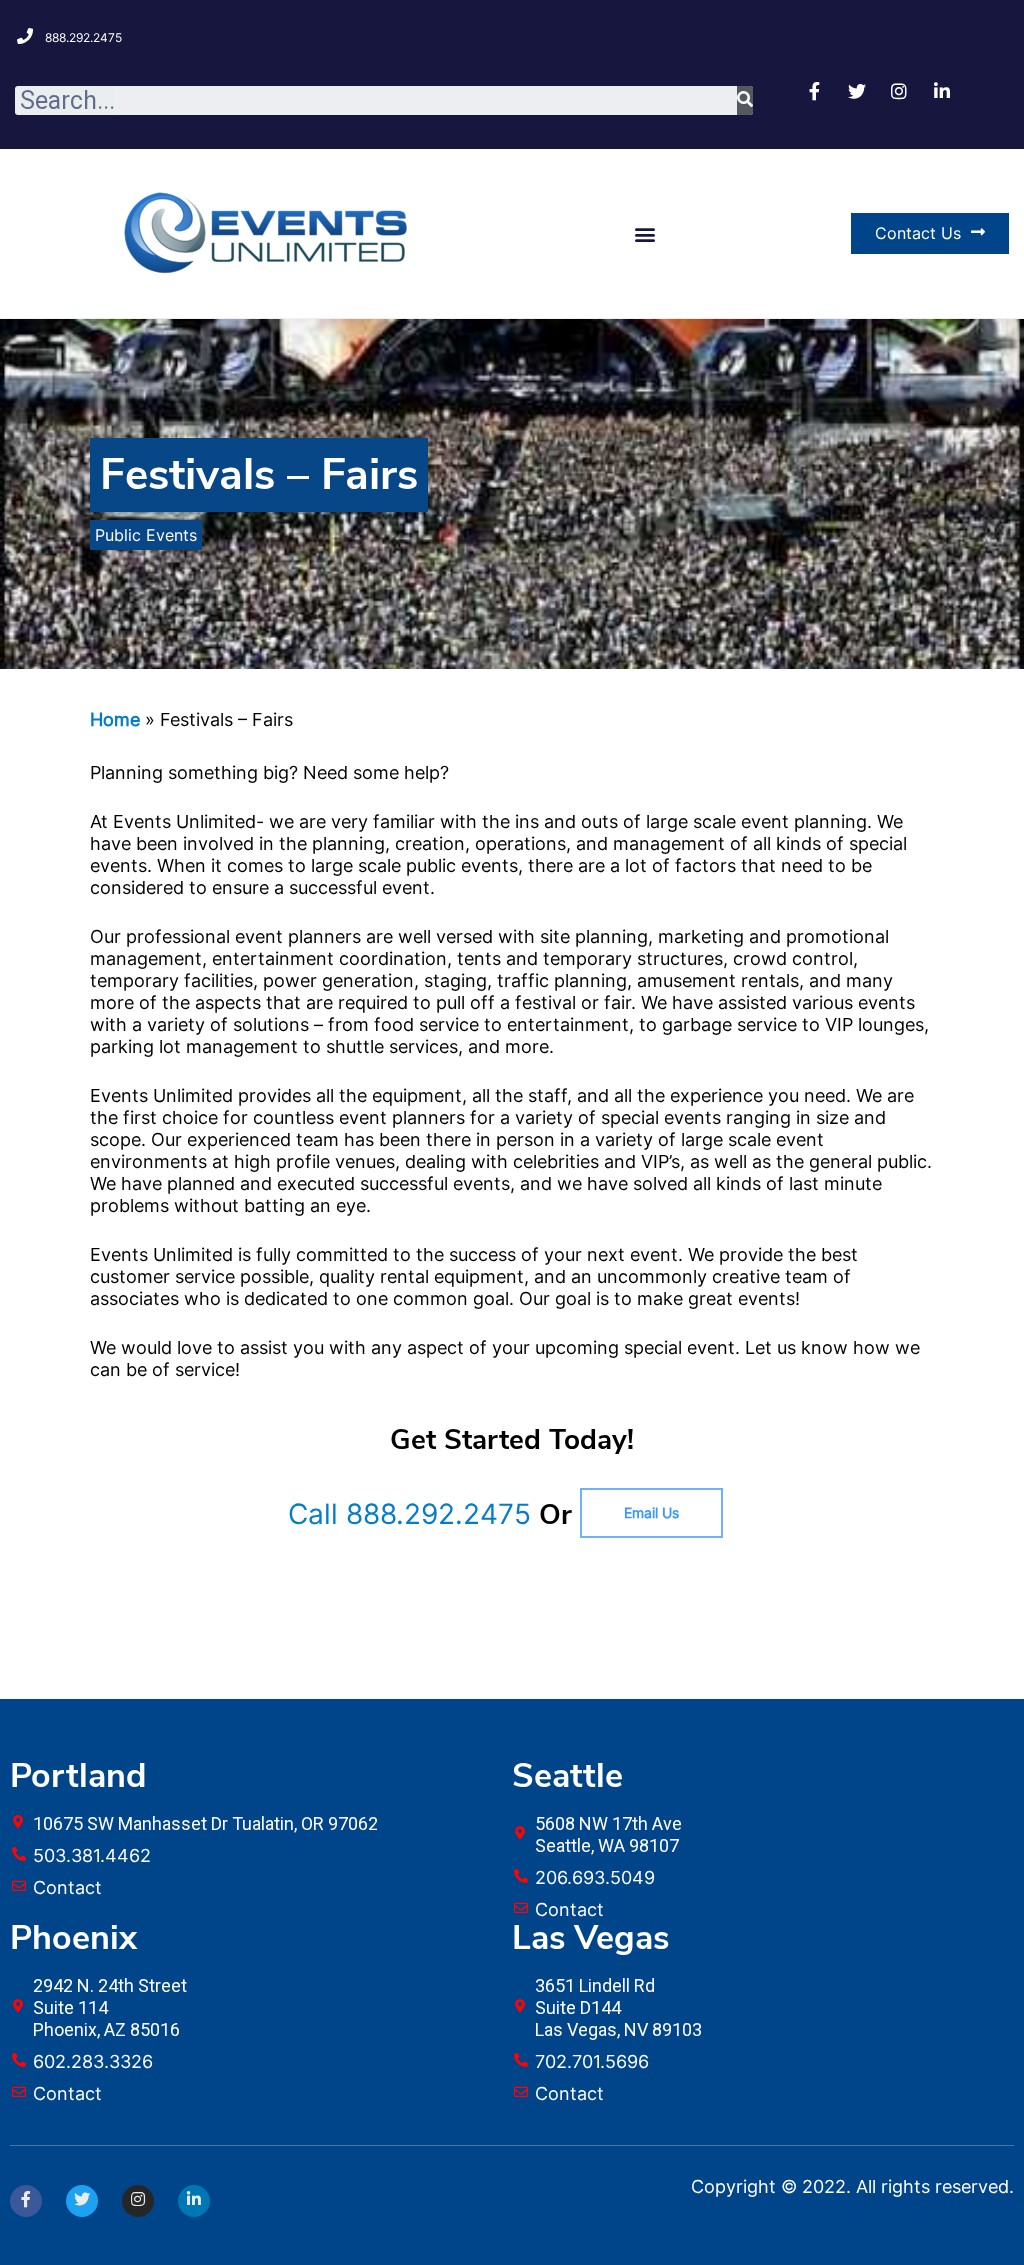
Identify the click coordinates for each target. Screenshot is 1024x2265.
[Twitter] (82, 2201)
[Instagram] (138, 2201)
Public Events (146, 535)
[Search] (745, 100)
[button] (644, 233)
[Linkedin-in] (194, 2201)
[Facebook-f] (26, 2201)
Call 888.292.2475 (409, 1514)
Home (115, 719)
